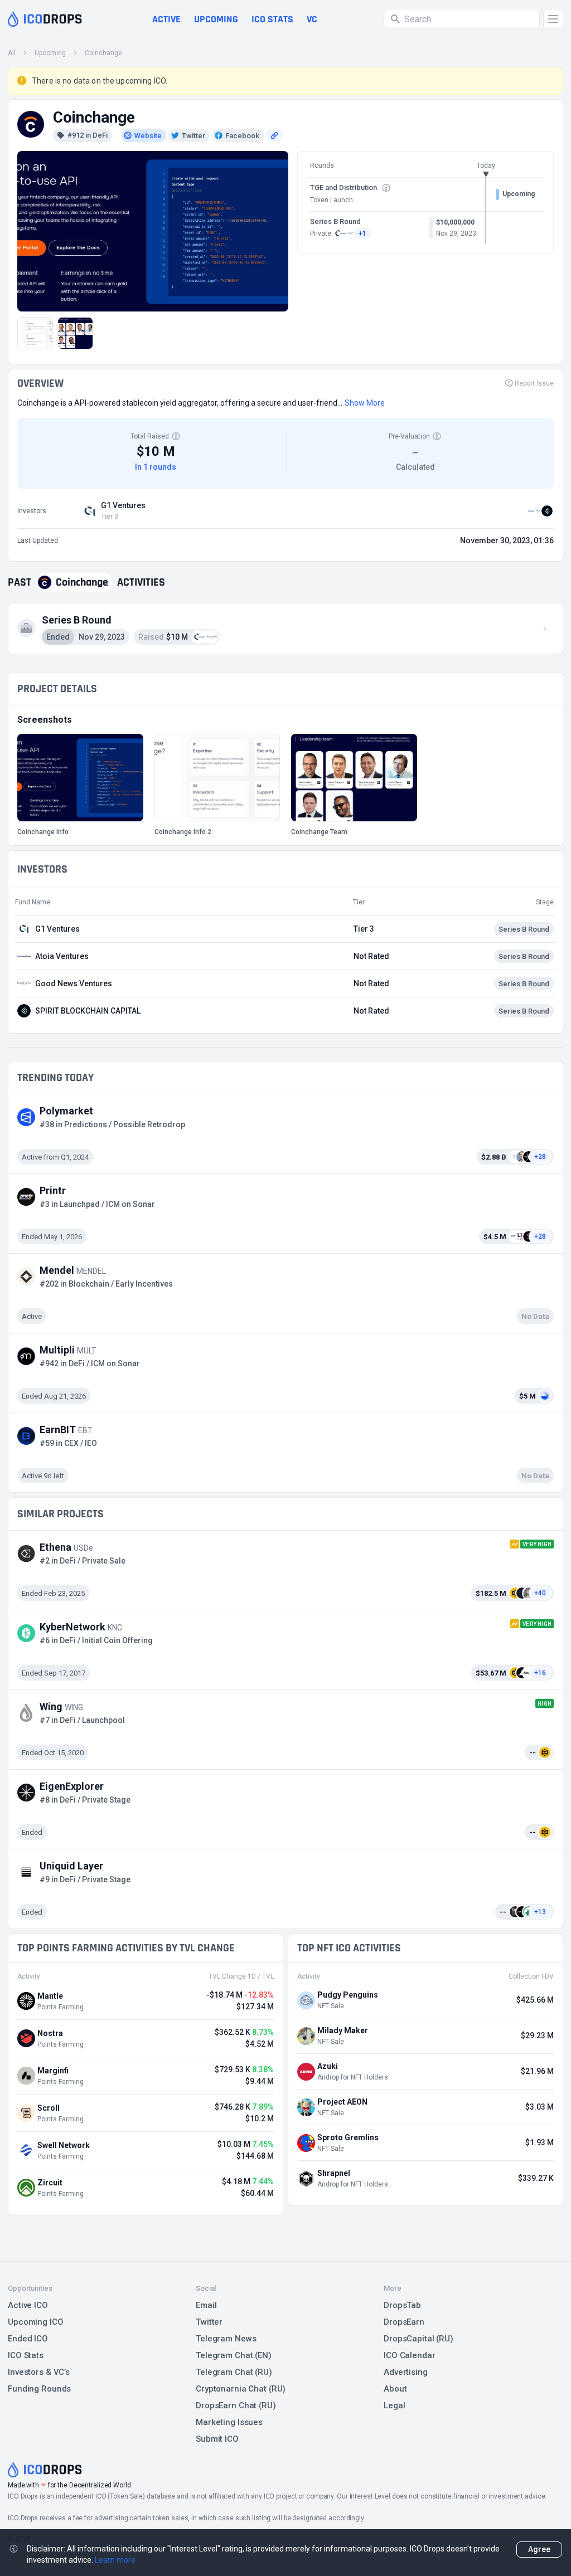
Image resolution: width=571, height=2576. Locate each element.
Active (166, 19)
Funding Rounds (39, 2389)
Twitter (209, 2322)
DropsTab (402, 2305)
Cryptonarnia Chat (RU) (241, 2389)
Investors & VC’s (39, 2372)
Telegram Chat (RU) (234, 2372)
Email (206, 2305)
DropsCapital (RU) (418, 2339)
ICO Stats (26, 2355)
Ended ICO (28, 2339)
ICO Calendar (410, 2355)
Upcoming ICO (36, 2322)
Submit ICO (217, 2439)
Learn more (115, 2560)
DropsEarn (404, 2322)
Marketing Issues (229, 2422)
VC (312, 19)
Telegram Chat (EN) (234, 2355)
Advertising (406, 2372)
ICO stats (272, 19)
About (395, 2389)
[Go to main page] (45, 19)
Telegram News (226, 2339)
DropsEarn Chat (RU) (236, 2405)
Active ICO (28, 2305)
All (12, 53)
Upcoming (216, 19)
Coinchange (103, 53)
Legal (394, 2405)
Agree (539, 2549)
